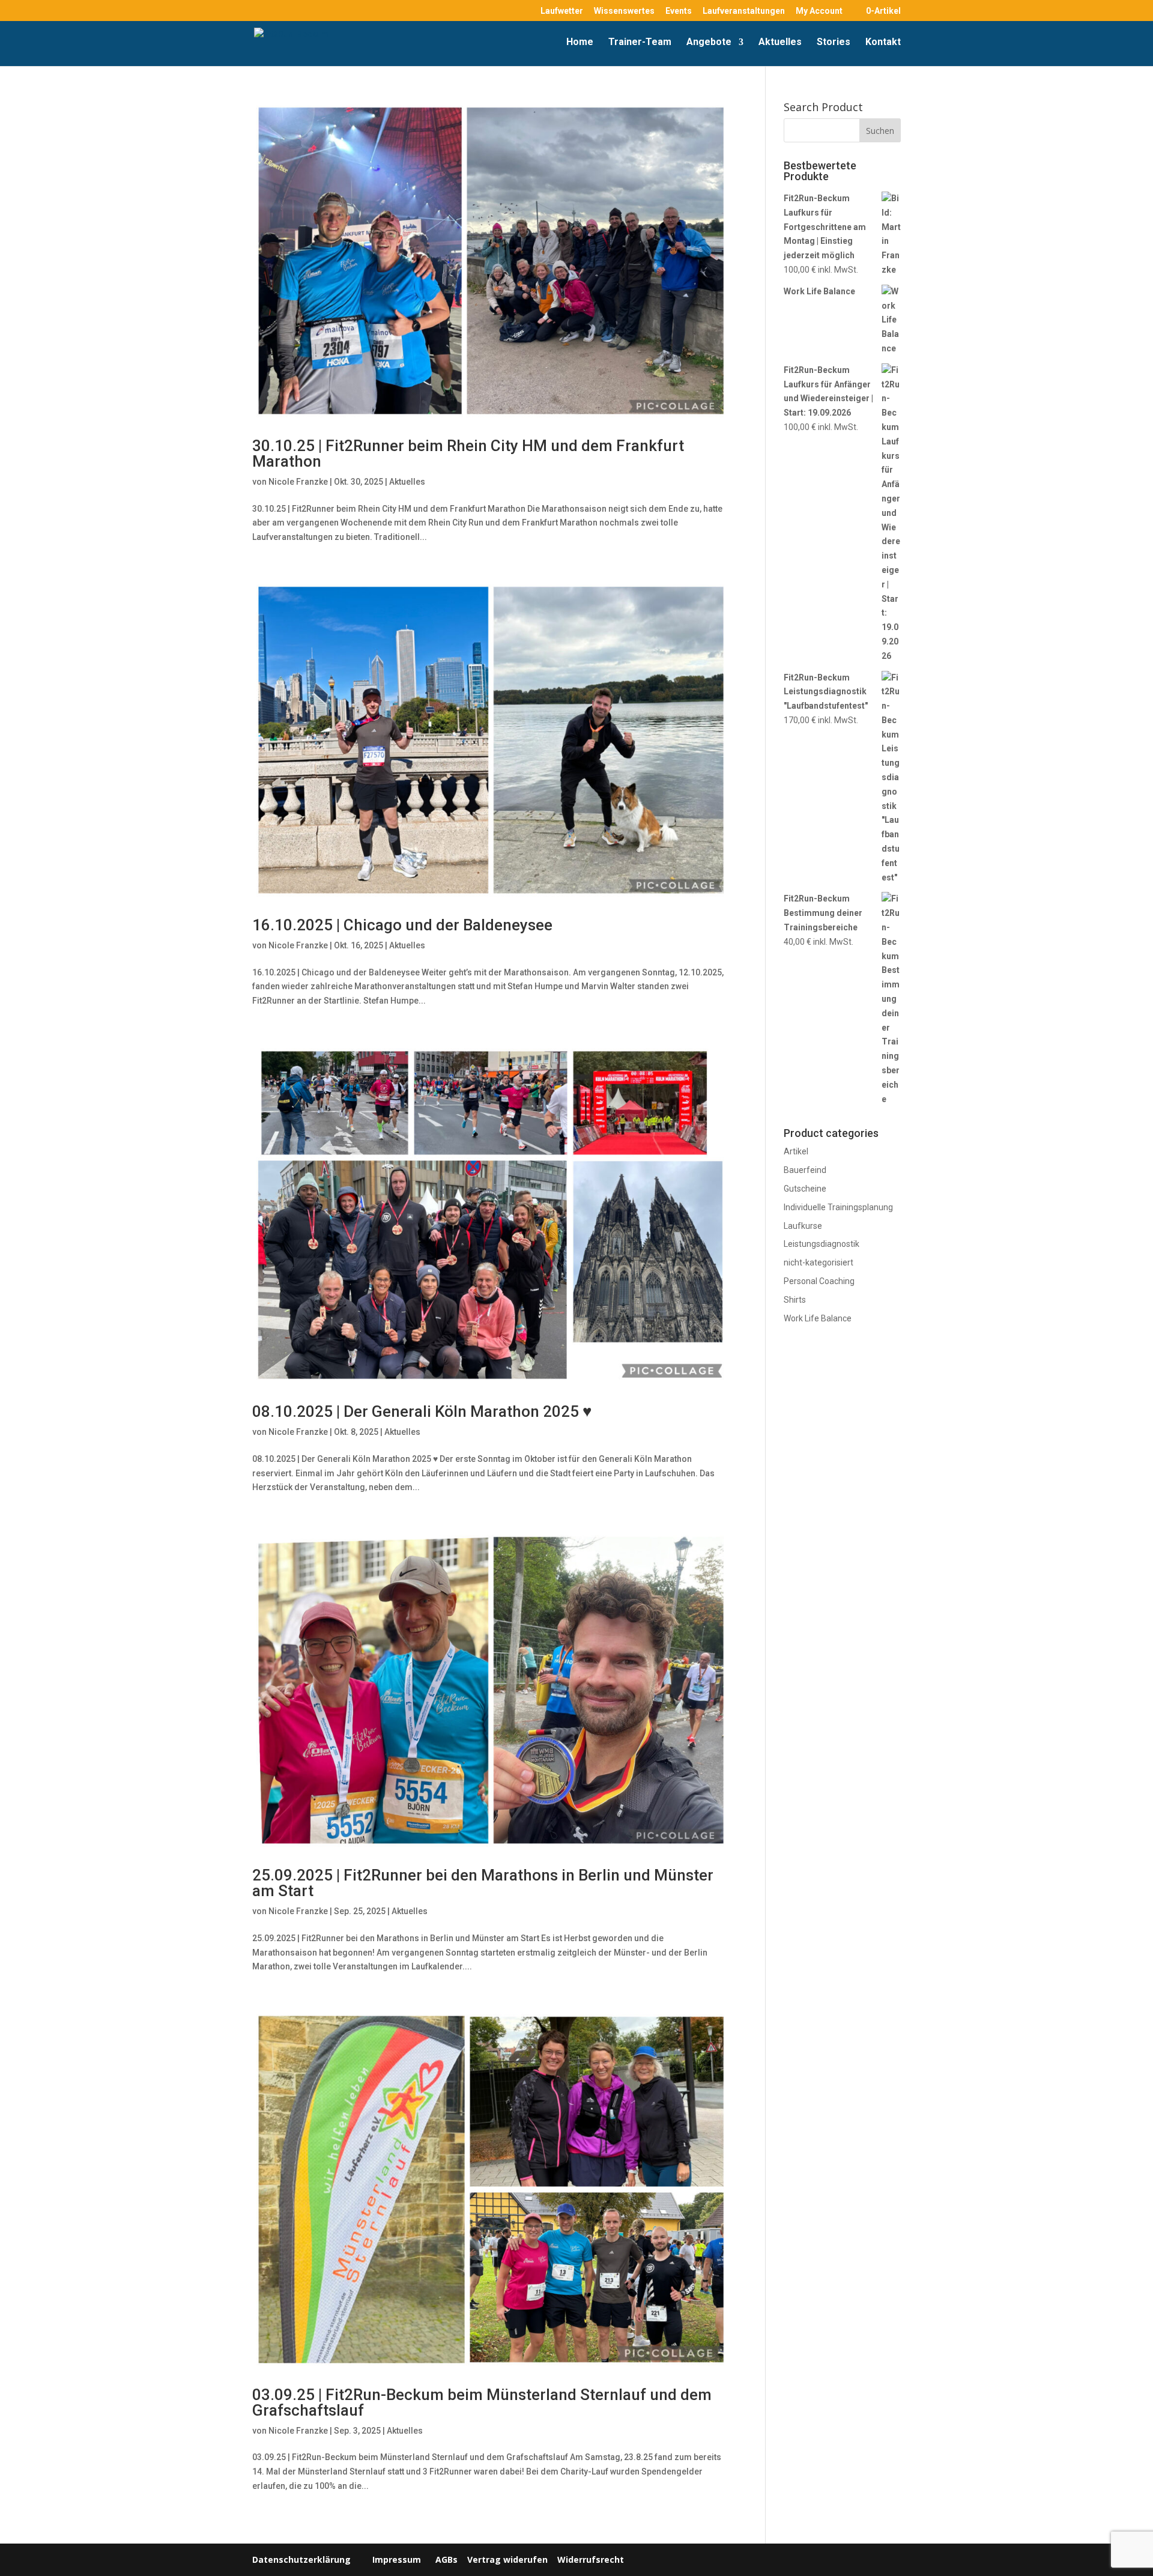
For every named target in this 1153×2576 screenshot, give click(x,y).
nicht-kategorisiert (819, 1262)
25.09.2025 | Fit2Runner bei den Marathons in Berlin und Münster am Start (483, 1883)
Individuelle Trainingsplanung (838, 1207)
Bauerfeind (805, 1170)
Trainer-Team (640, 43)
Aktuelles (780, 43)
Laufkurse (803, 1226)
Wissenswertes (624, 11)
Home (580, 43)
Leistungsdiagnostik (822, 1244)
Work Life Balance (818, 1318)
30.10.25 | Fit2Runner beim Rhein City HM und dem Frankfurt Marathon (468, 453)
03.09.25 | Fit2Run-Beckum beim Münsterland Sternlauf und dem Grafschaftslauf (482, 2402)
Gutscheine (805, 1189)
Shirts (795, 1300)
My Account (819, 11)
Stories (834, 43)
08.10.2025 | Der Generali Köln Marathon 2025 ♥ (422, 1411)
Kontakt (883, 43)
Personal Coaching (819, 1281)
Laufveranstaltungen (744, 11)
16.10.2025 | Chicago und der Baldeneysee (402, 925)
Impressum (397, 2559)
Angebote (709, 43)
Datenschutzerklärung (301, 2559)
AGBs (446, 2559)
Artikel (796, 1151)
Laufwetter (562, 11)
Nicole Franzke (298, 482)
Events (679, 11)
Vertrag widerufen (507, 2559)
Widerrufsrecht (589, 2559)
